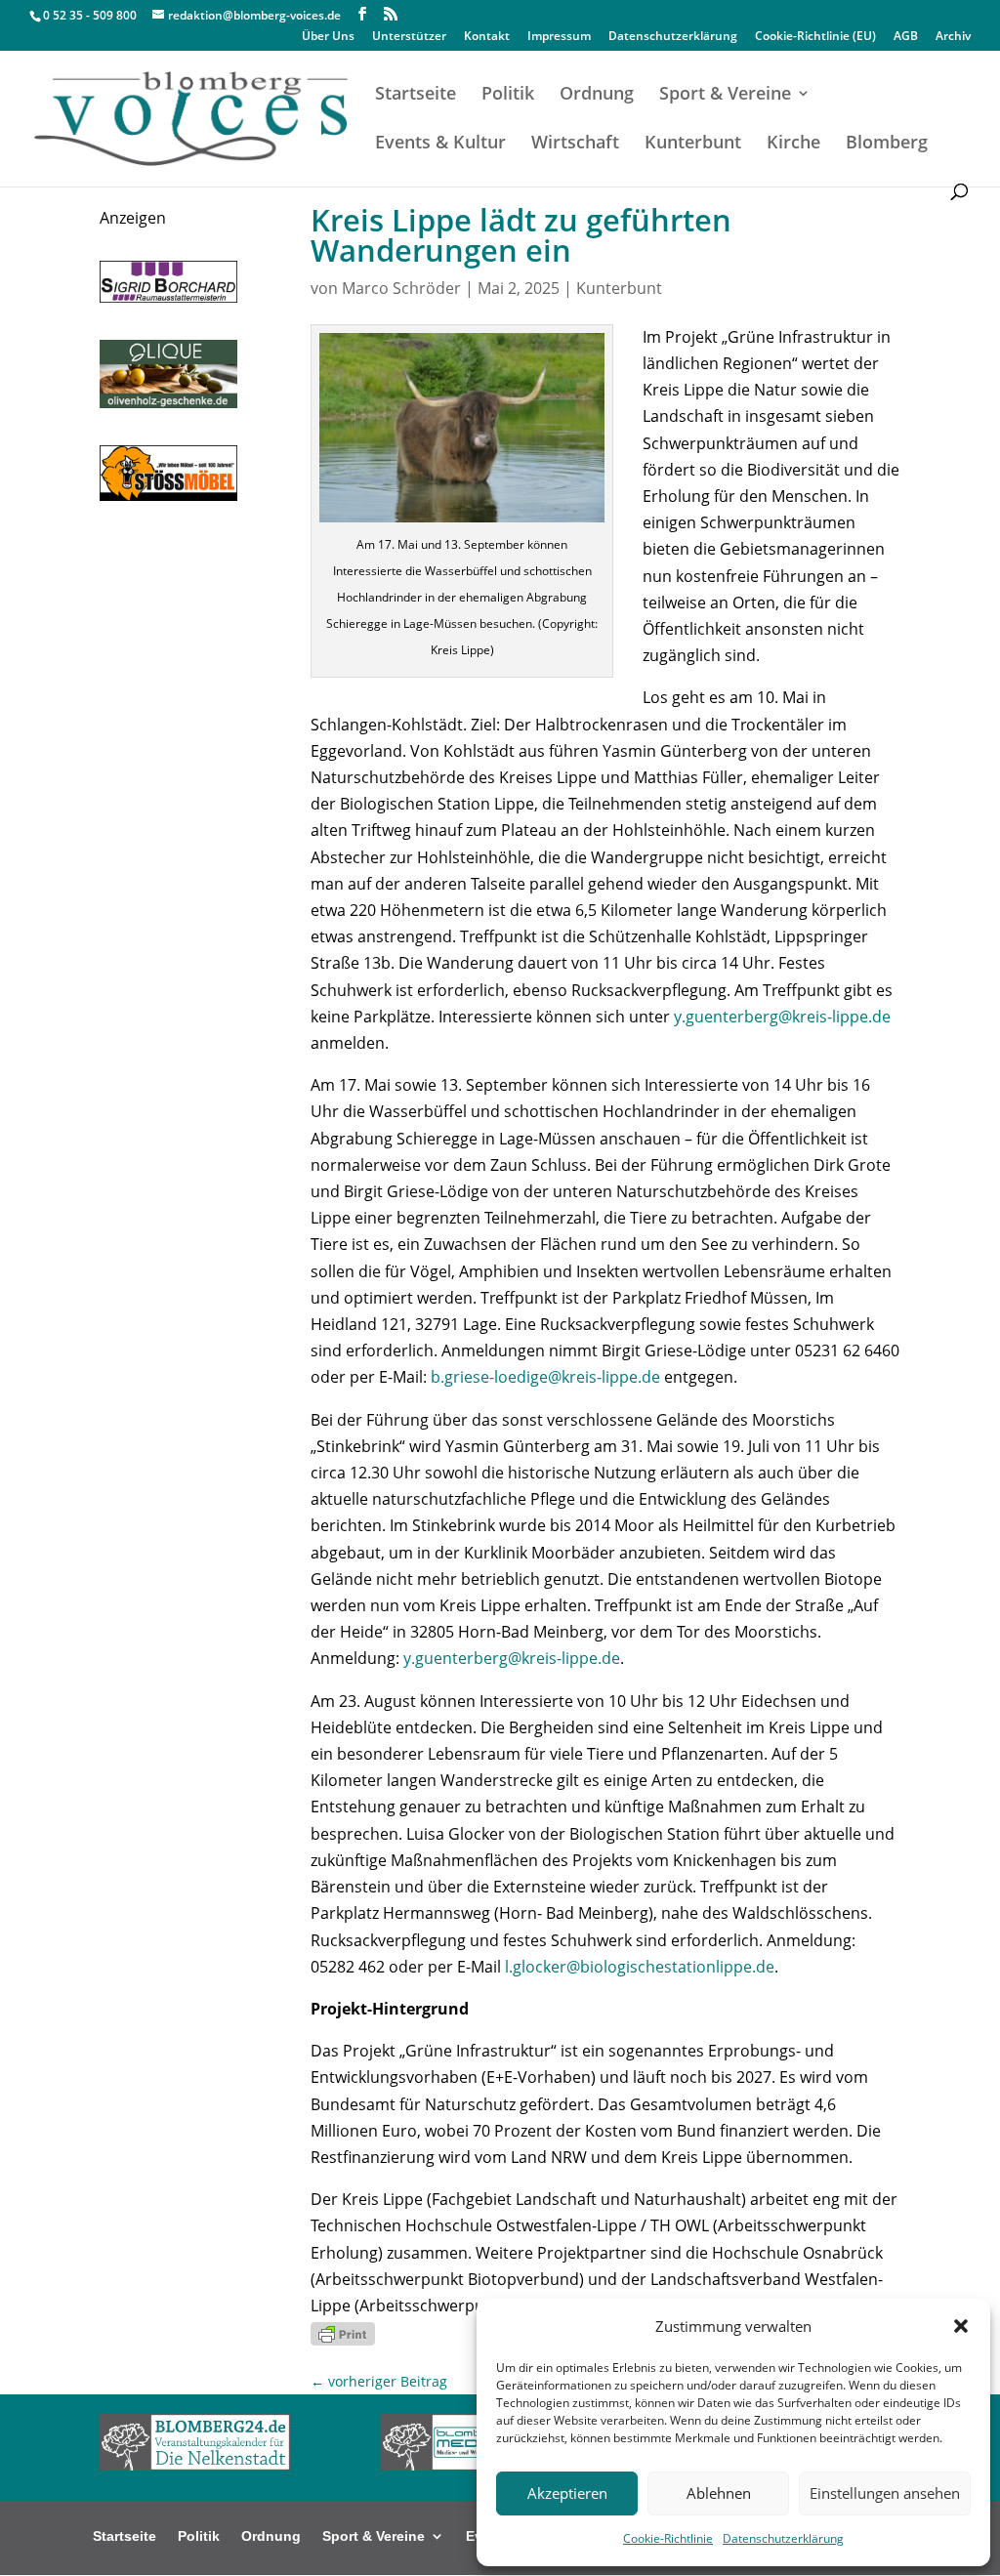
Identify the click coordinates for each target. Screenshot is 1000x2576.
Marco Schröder (401, 288)
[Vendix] (168, 402)
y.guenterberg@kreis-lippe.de (782, 1017)
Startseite (416, 95)
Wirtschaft (575, 144)
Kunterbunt (693, 144)
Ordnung (597, 95)
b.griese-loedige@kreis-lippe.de (545, 1377)
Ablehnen (719, 2493)
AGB (906, 37)
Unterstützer (409, 37)
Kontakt (487, 37)
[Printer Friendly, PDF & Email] (343, 2332)
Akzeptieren (567, 2493)
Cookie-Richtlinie (668, 2538)
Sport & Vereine (725, 95)
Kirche (793, 144)
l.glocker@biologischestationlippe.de (640, 1967)
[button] (961, 2326)
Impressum (559, 37)
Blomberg (887, 144)
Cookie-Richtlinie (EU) (815, 37)
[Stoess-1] (168, 495)
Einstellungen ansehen (885, 2493)
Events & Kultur (440, 144)
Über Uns (328, 37)
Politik (508, 95)
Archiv (953, 37)
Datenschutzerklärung (783, 2538)
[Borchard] (168, 297)
